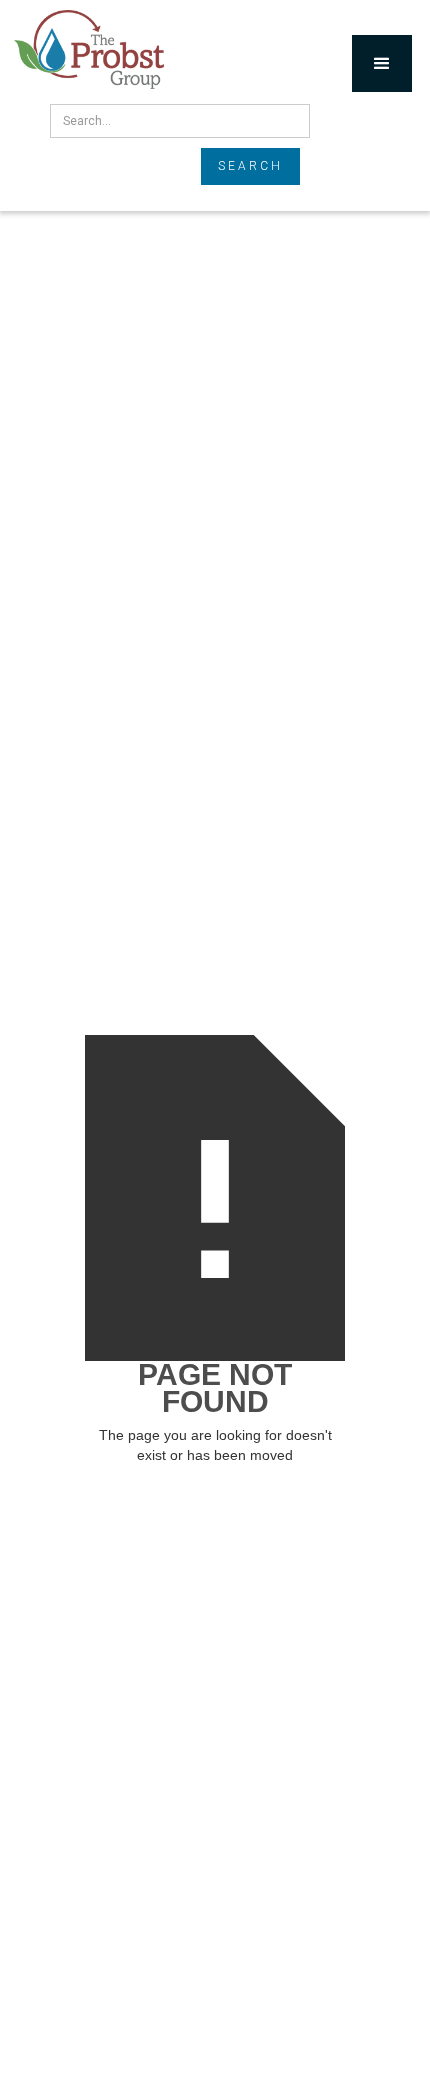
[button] (382, 63)
